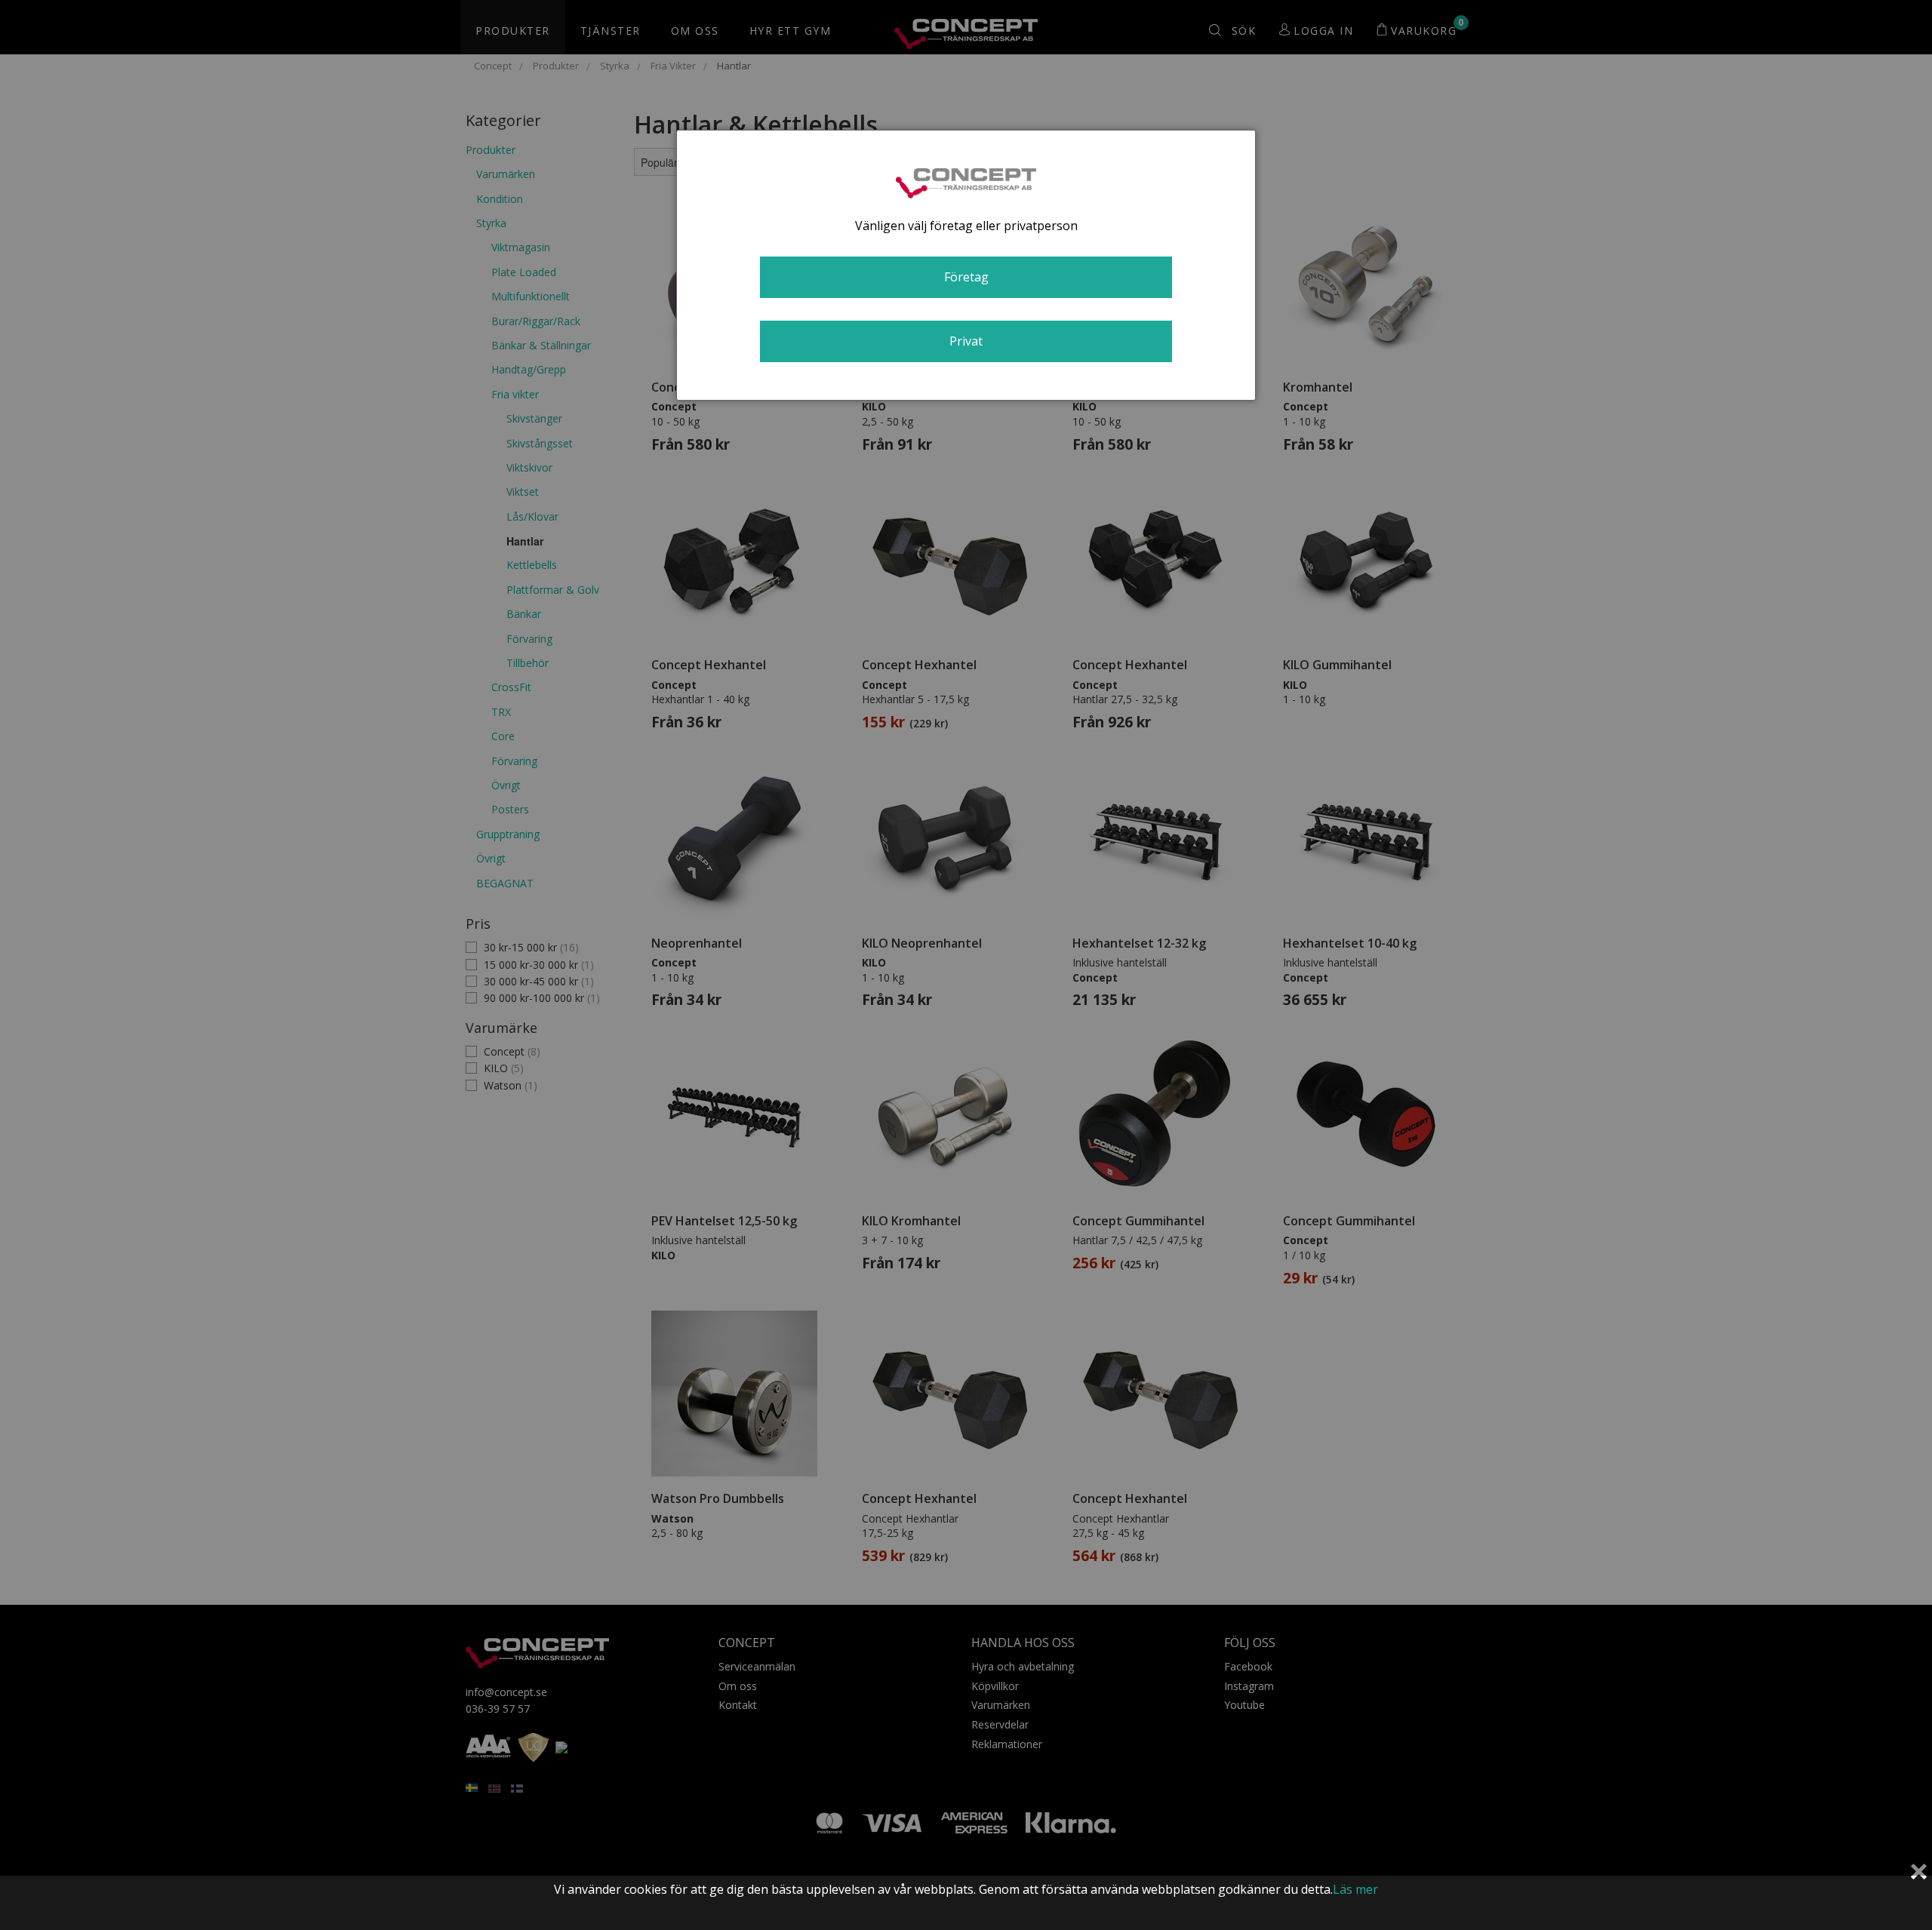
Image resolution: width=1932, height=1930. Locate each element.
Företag (966, 277)
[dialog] (966, 265)
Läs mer (1355, 1889)
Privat (966, 341)
